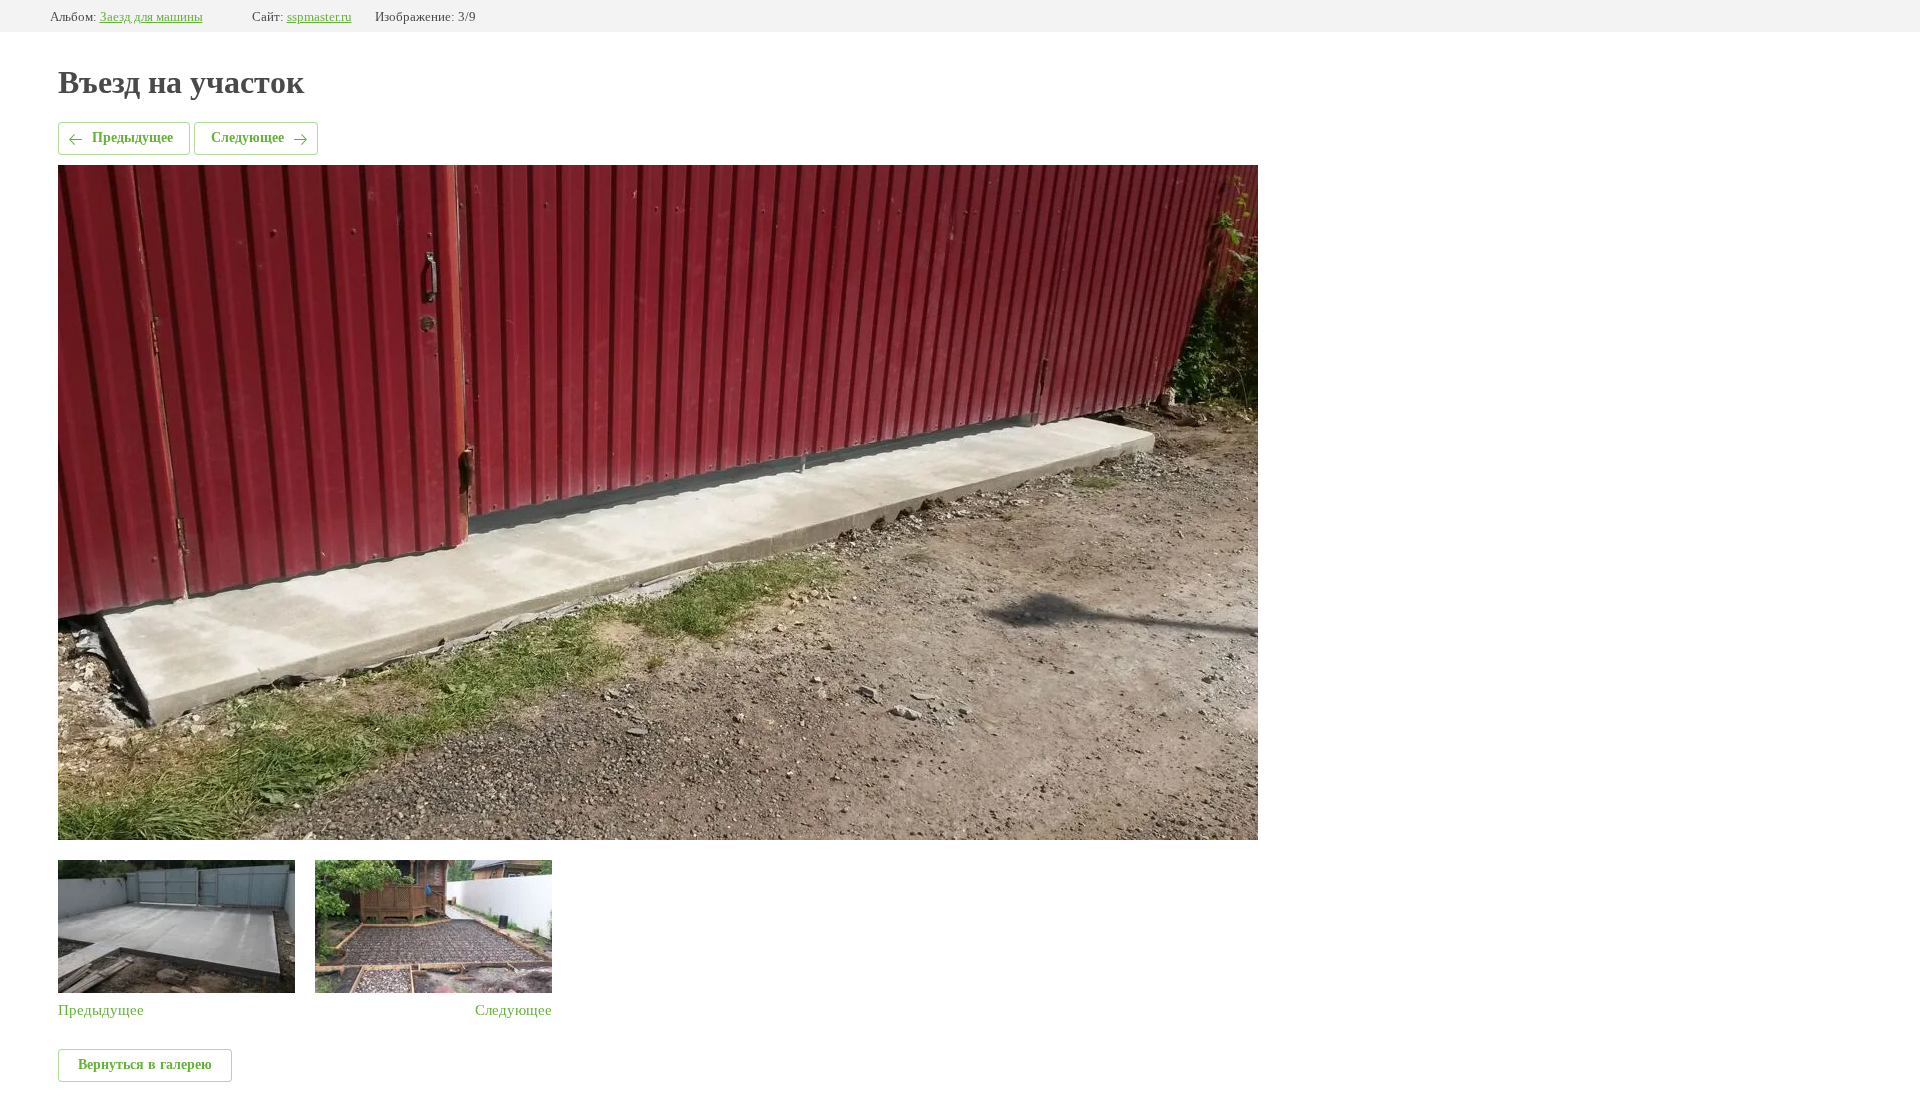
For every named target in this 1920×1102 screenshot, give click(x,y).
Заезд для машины (151, 16)
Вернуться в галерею (145, 1064)
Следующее (247, 137)
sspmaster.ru (319, 16)
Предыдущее (132, 137)
